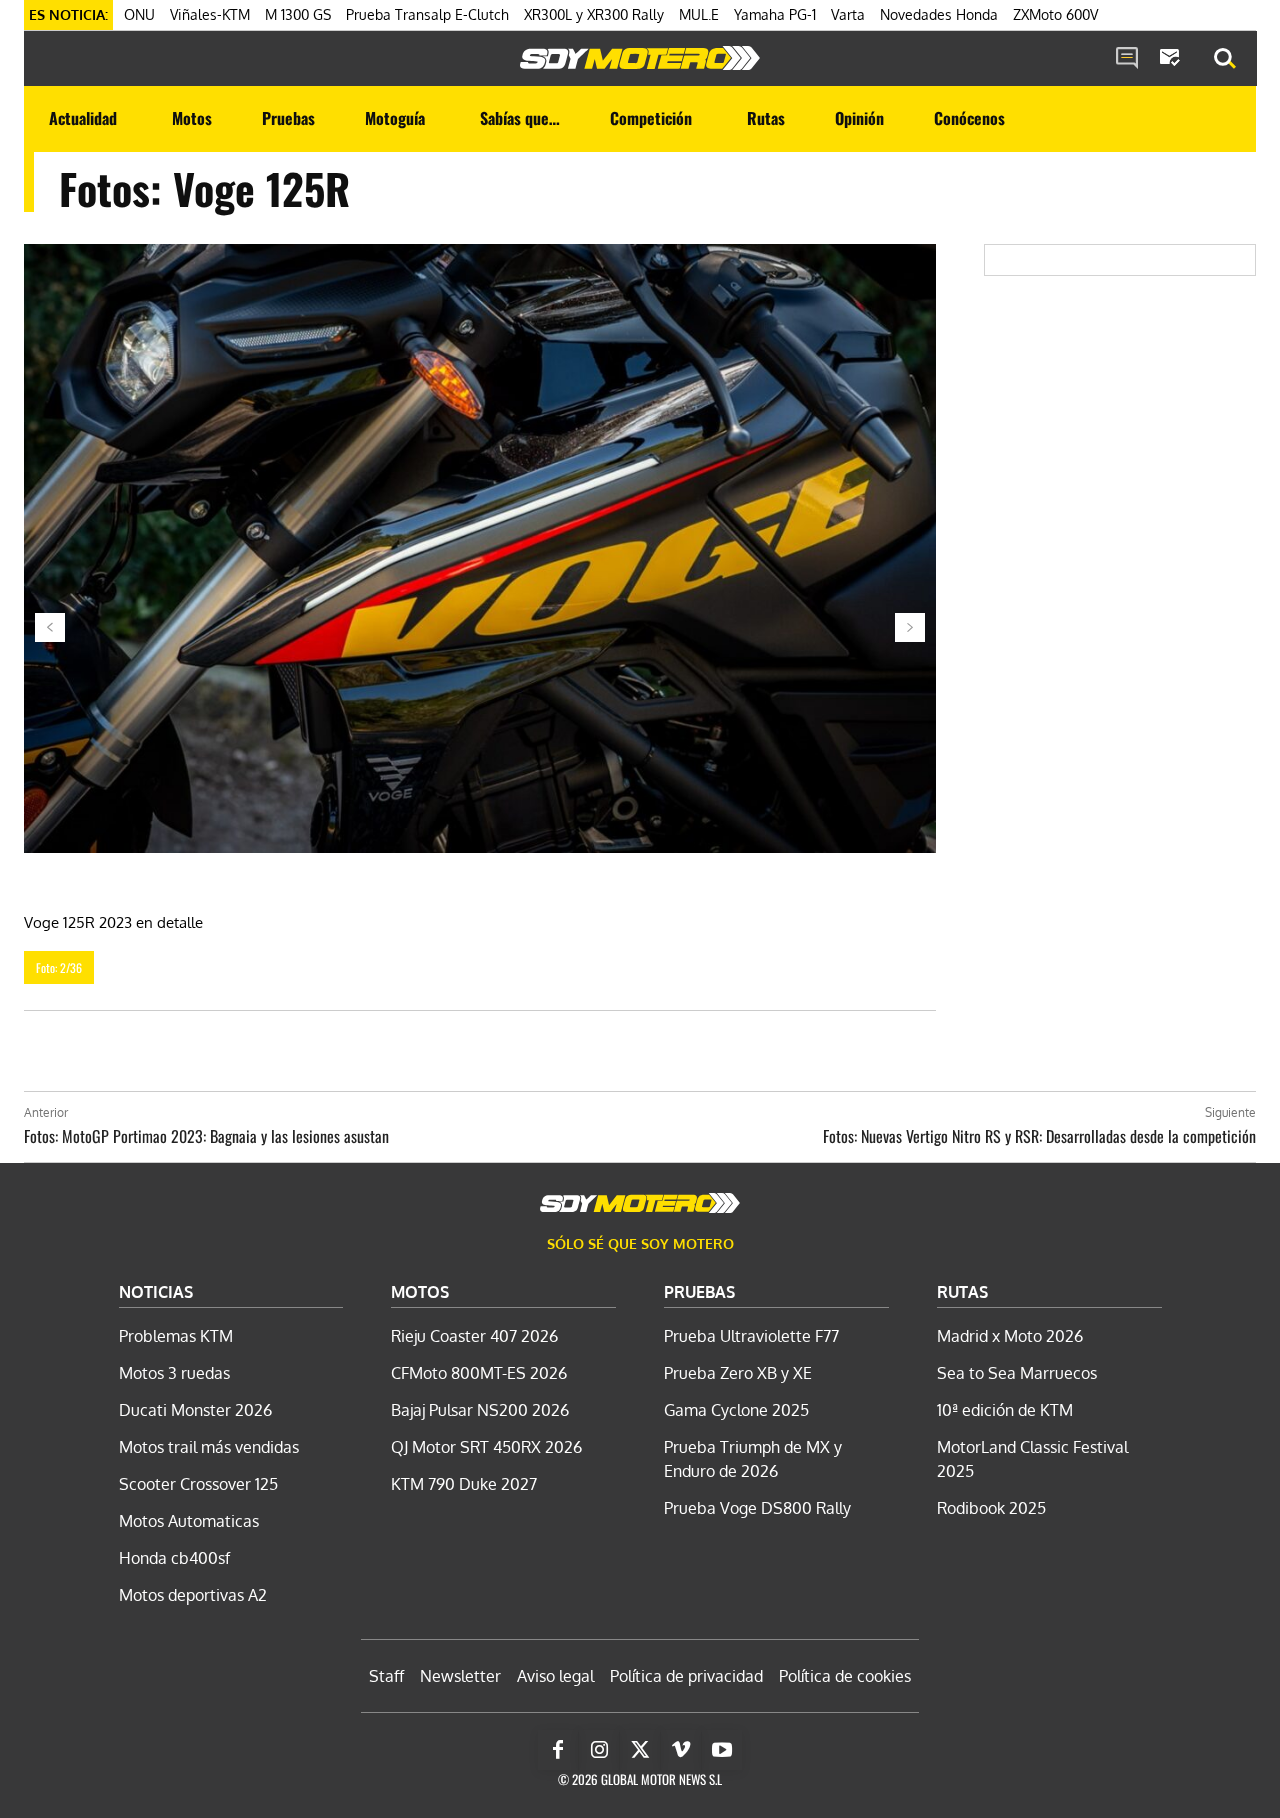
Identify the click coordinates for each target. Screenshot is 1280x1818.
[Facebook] (558, 1750)
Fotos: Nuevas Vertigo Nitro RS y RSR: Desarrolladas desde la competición (1039, 1136)
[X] (640, 1750)
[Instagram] (599, 1750)
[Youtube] (722, 1750)
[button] (1225, 59)
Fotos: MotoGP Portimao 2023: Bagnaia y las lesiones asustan (206, 1136)
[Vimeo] (681, 1750)
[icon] (1127, 59)
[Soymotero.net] (640, 58)
